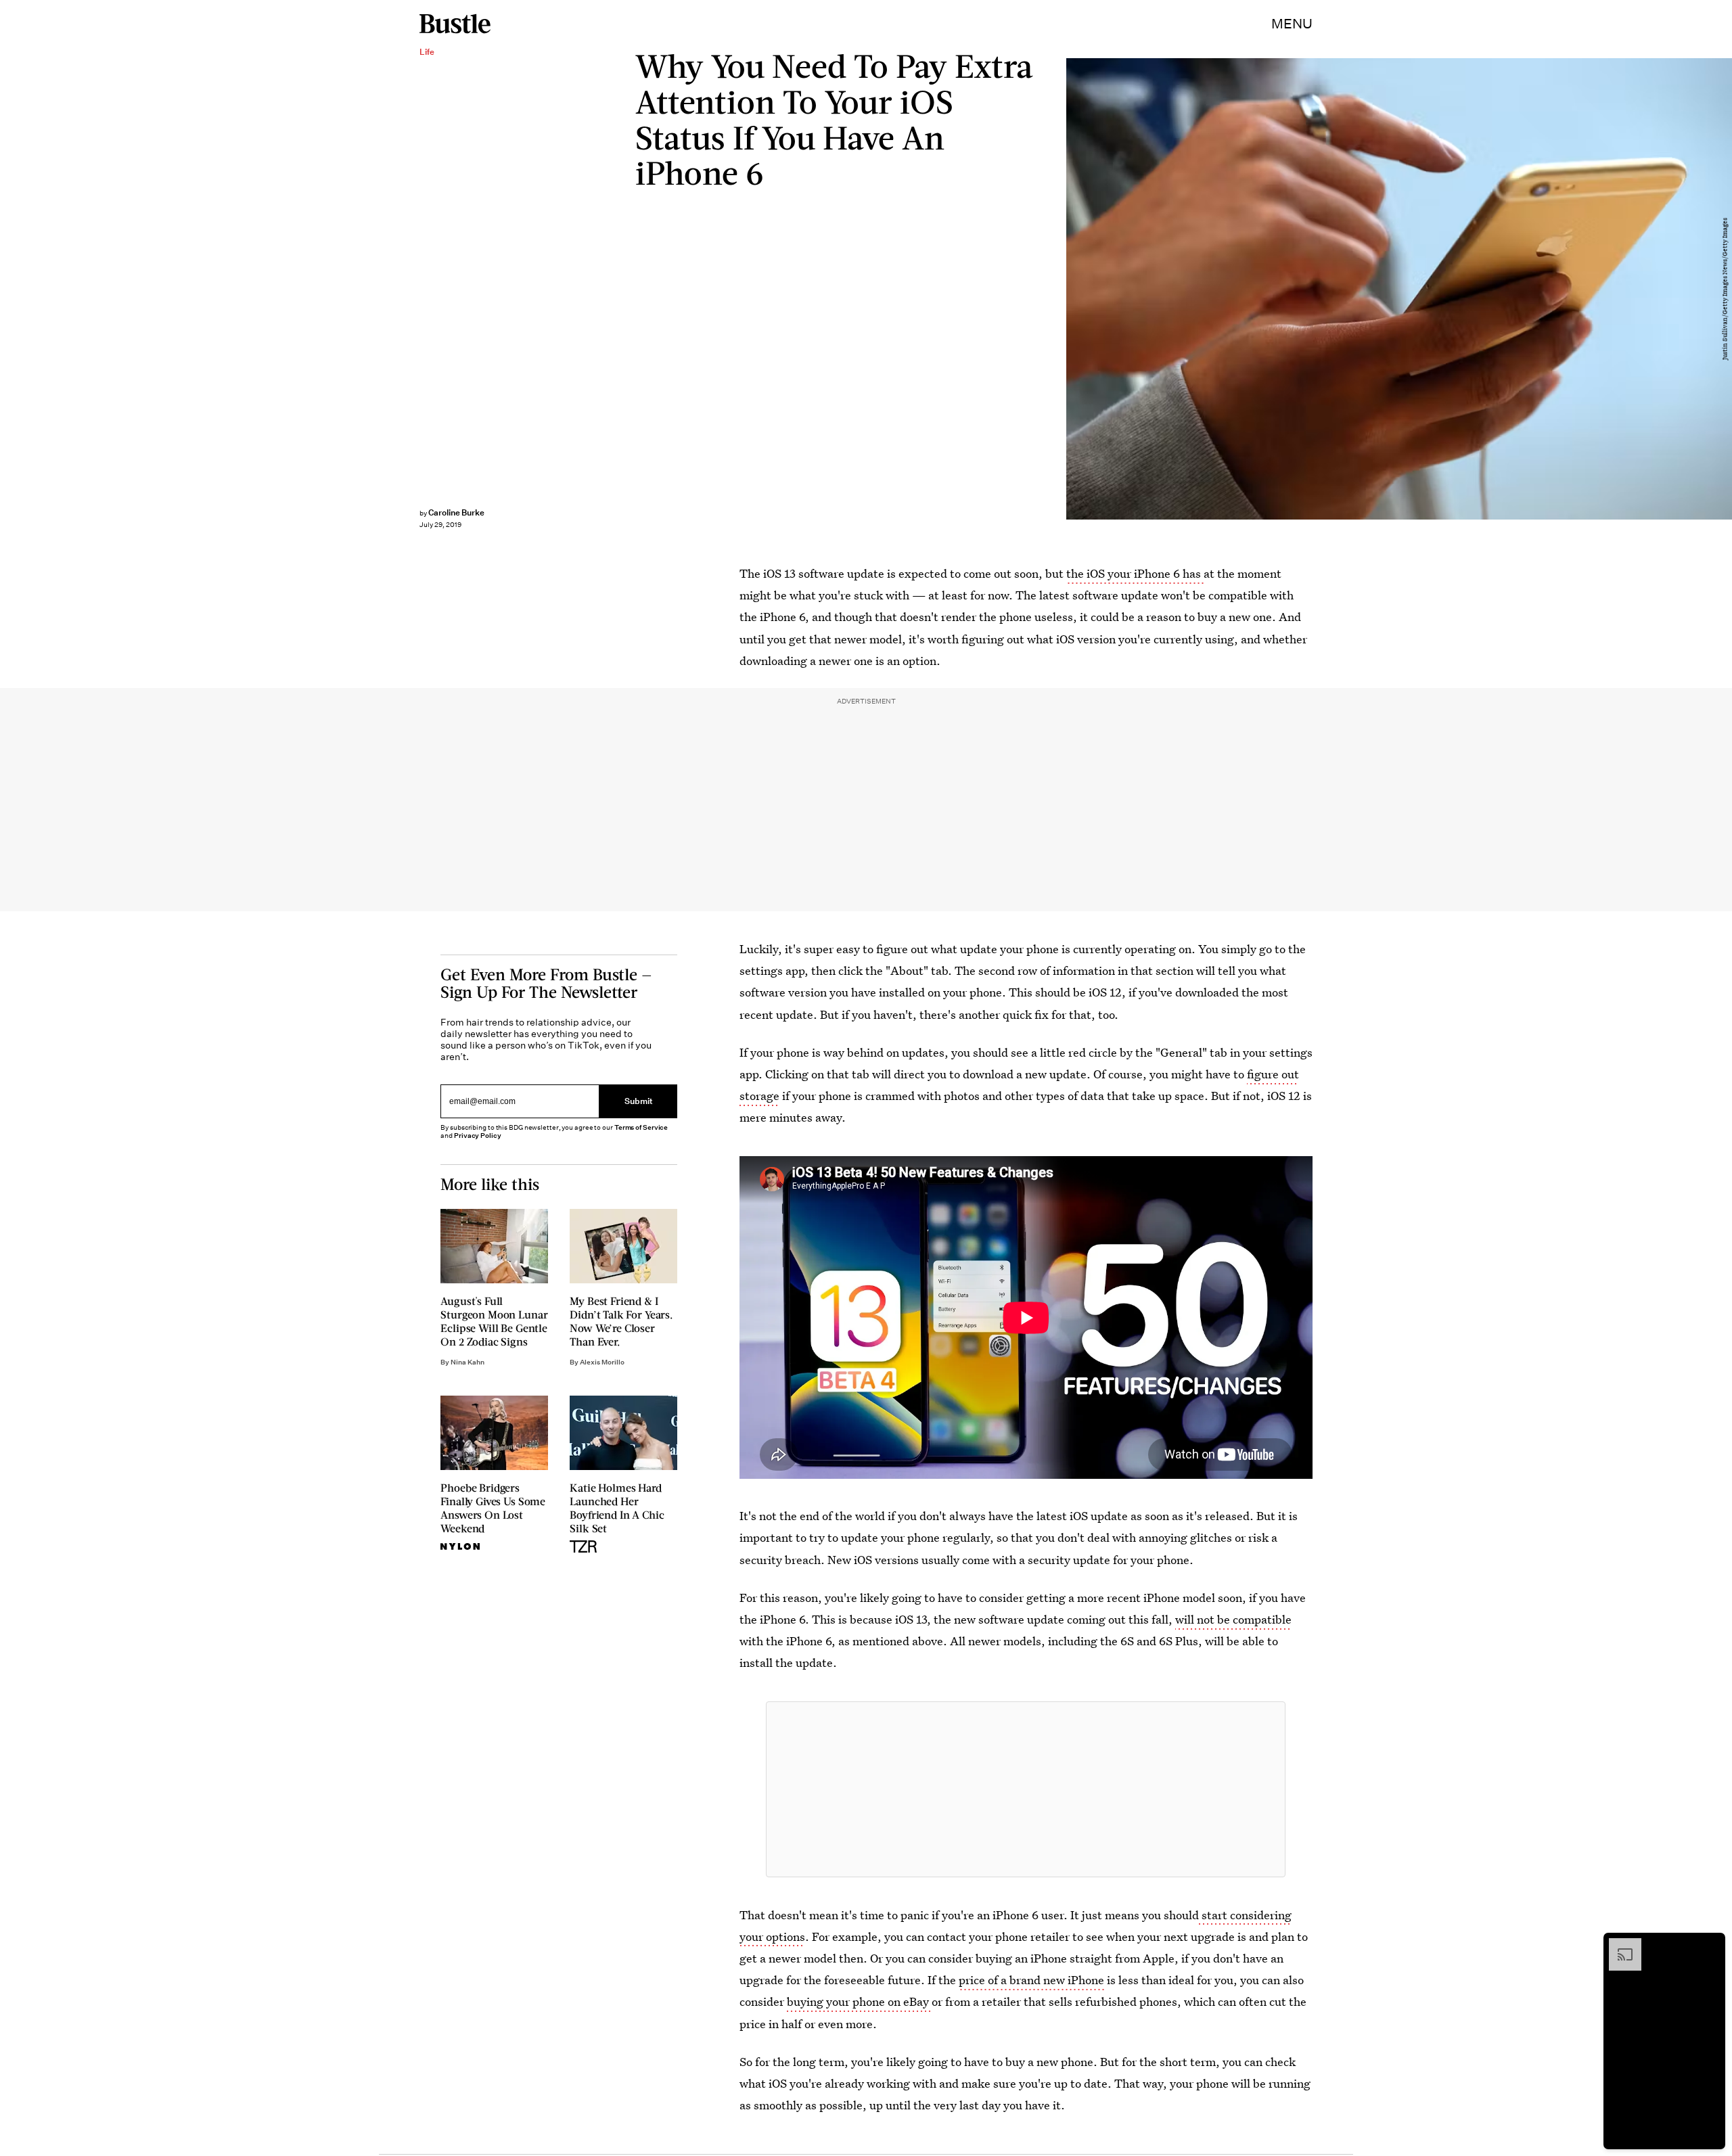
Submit (639, 1101)
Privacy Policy (478, 1136)
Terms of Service (641, 1127)
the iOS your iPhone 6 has (1135, 573)
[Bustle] (455, 24)
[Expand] (1618, 1945)
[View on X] (1026, 1789)
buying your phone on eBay (858, 2001)
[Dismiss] (1710, 1945)
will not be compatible (1233, 1619)
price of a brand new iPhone (1031, 1980)
